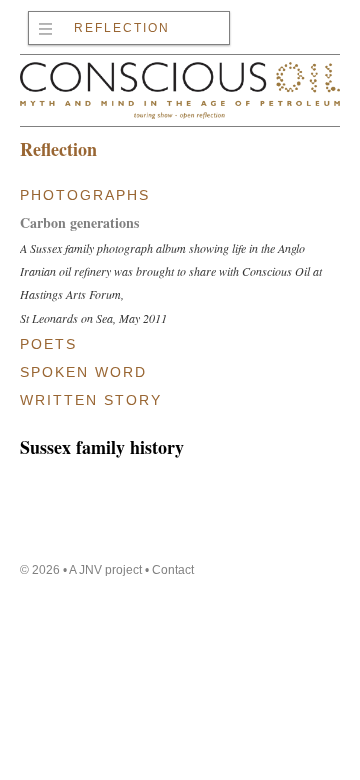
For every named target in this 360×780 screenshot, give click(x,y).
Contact (173, 570)
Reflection (122, 28)
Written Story (91, 400)
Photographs (85, 195)
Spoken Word (83, 372)
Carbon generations (79, 222)
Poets (48, 344)
